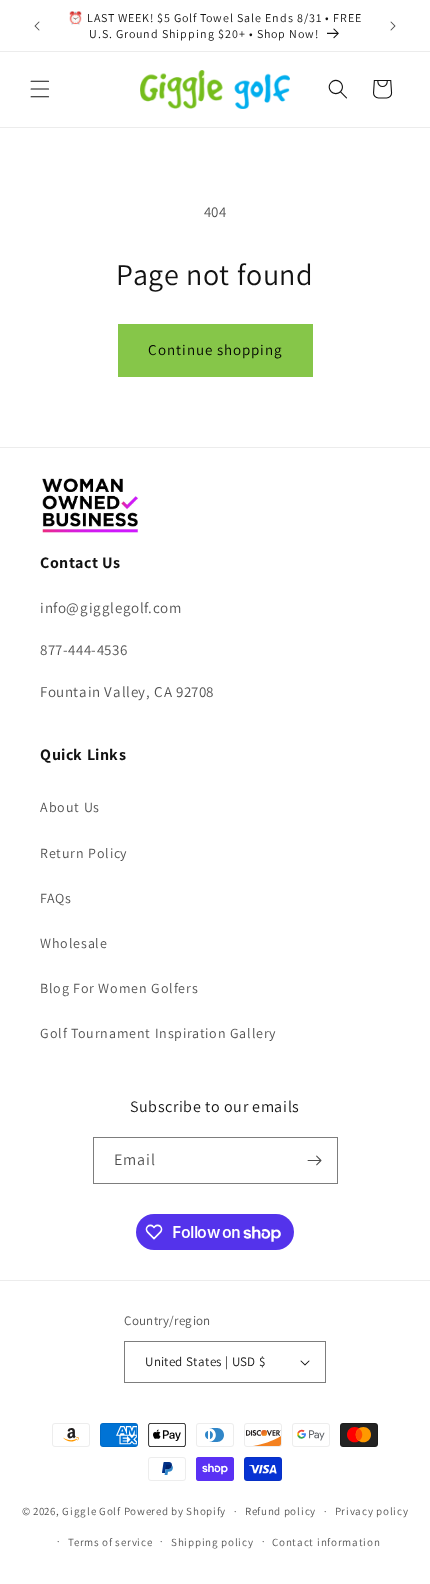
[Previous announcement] (37, 26)
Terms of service (110, 1542)
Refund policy (280, 1511)
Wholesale (73, 943)
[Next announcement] (393, 26)
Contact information (326, 1542)
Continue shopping (215, 349)
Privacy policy (372, 1511)
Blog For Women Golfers (119, 988)
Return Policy (83, 853)
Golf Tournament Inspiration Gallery (158, 1033)
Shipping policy (212, 1542)
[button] (40, 89)
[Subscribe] (315, 1160)
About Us (70, 807)
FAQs (55, 898)
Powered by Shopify (175, 1511)
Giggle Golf (91, 1511)
